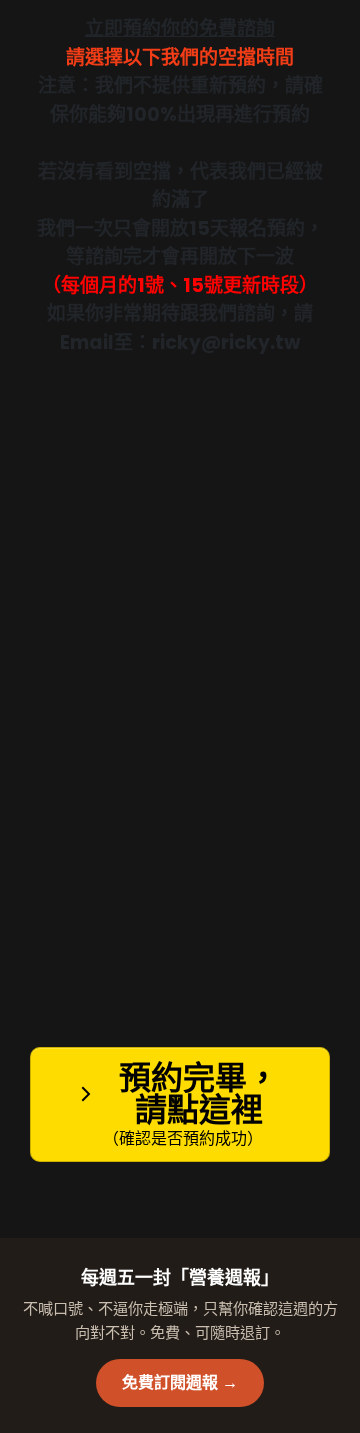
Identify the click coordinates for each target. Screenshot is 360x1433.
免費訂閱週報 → (180, 1382)
